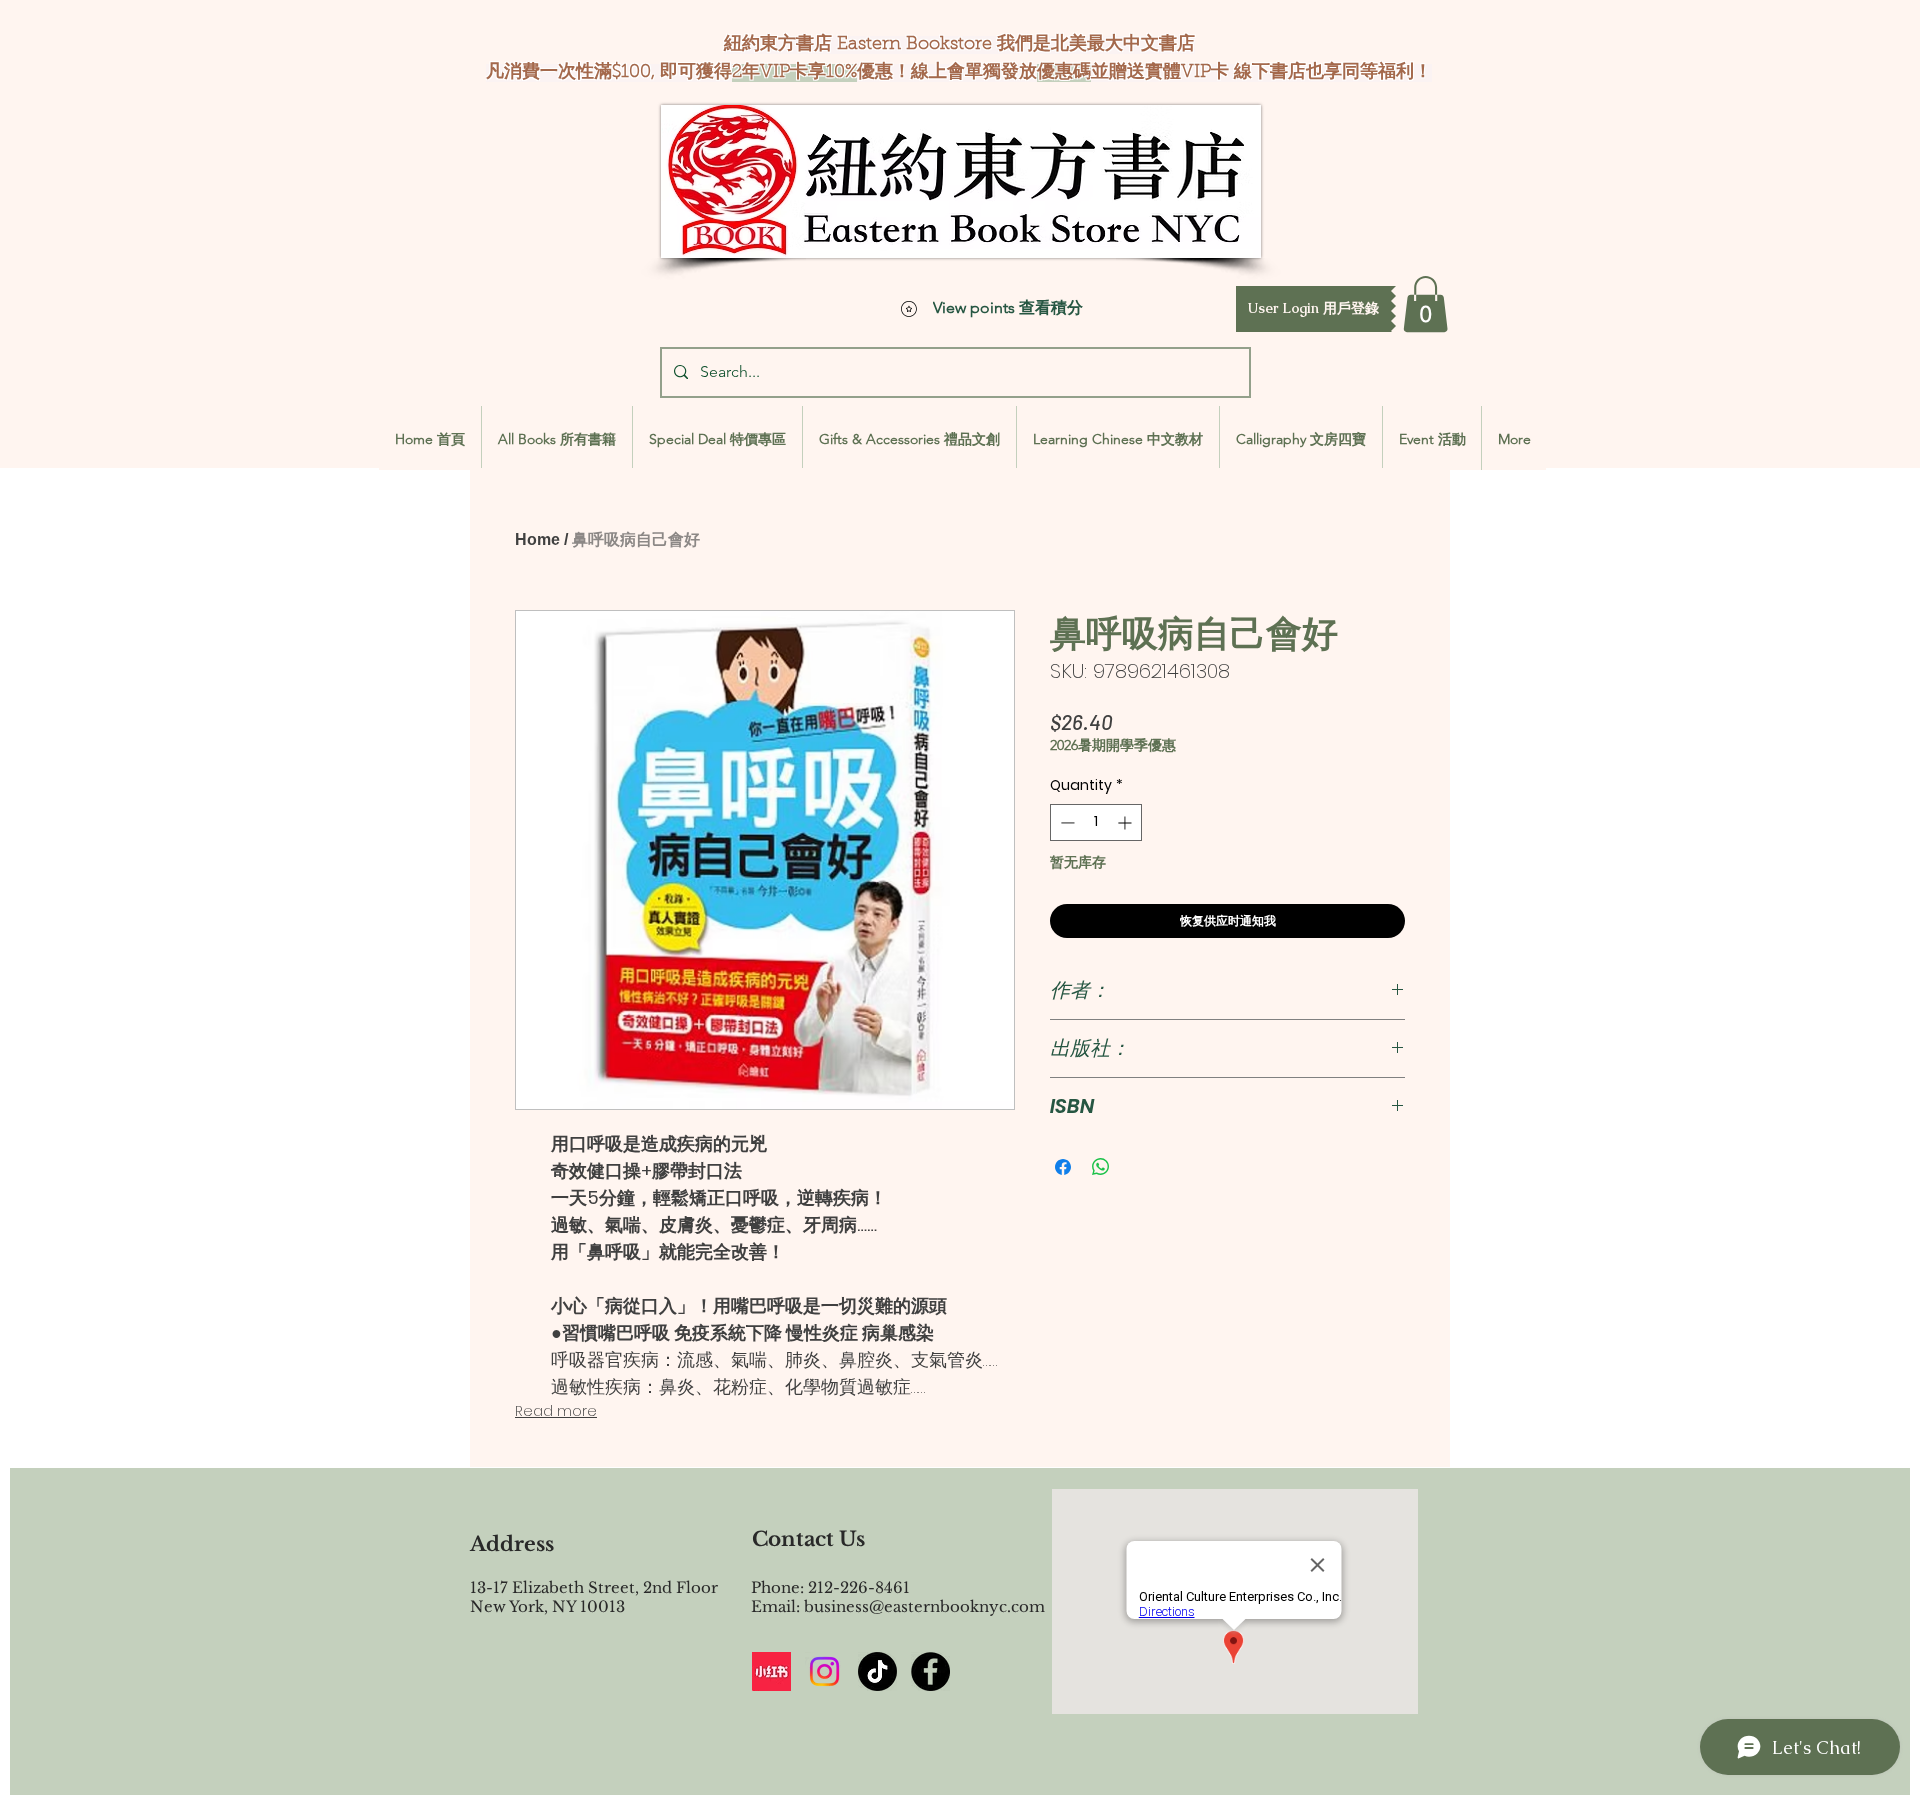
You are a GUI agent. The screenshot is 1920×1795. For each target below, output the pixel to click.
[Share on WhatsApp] (1101, 1167)
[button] (1313, 309)
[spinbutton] (1096, 822)
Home (537, 539)
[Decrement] (1065, 822)
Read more (556, 1411)
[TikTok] (877, 1671)
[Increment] (1126, 822)
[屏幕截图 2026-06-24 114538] (771, 1671)
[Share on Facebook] (1063, 1167)
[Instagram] (824, 1671)
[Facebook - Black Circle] (930, 1671)
